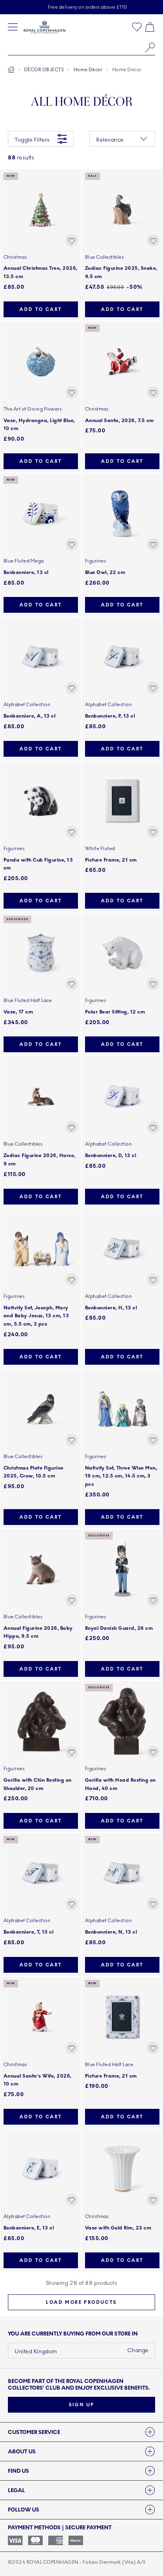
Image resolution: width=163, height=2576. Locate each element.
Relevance (110, 140)
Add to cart (41, 309)
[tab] (81, 2432)
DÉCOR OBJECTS (44, 70)
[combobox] (81, 47)
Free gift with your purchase (87, 7)
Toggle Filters (32, 140)
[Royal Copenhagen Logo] (45, 27)
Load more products (81, 2302)
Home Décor (88, 70)
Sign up (82, 2405)
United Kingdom (36, 2352)
